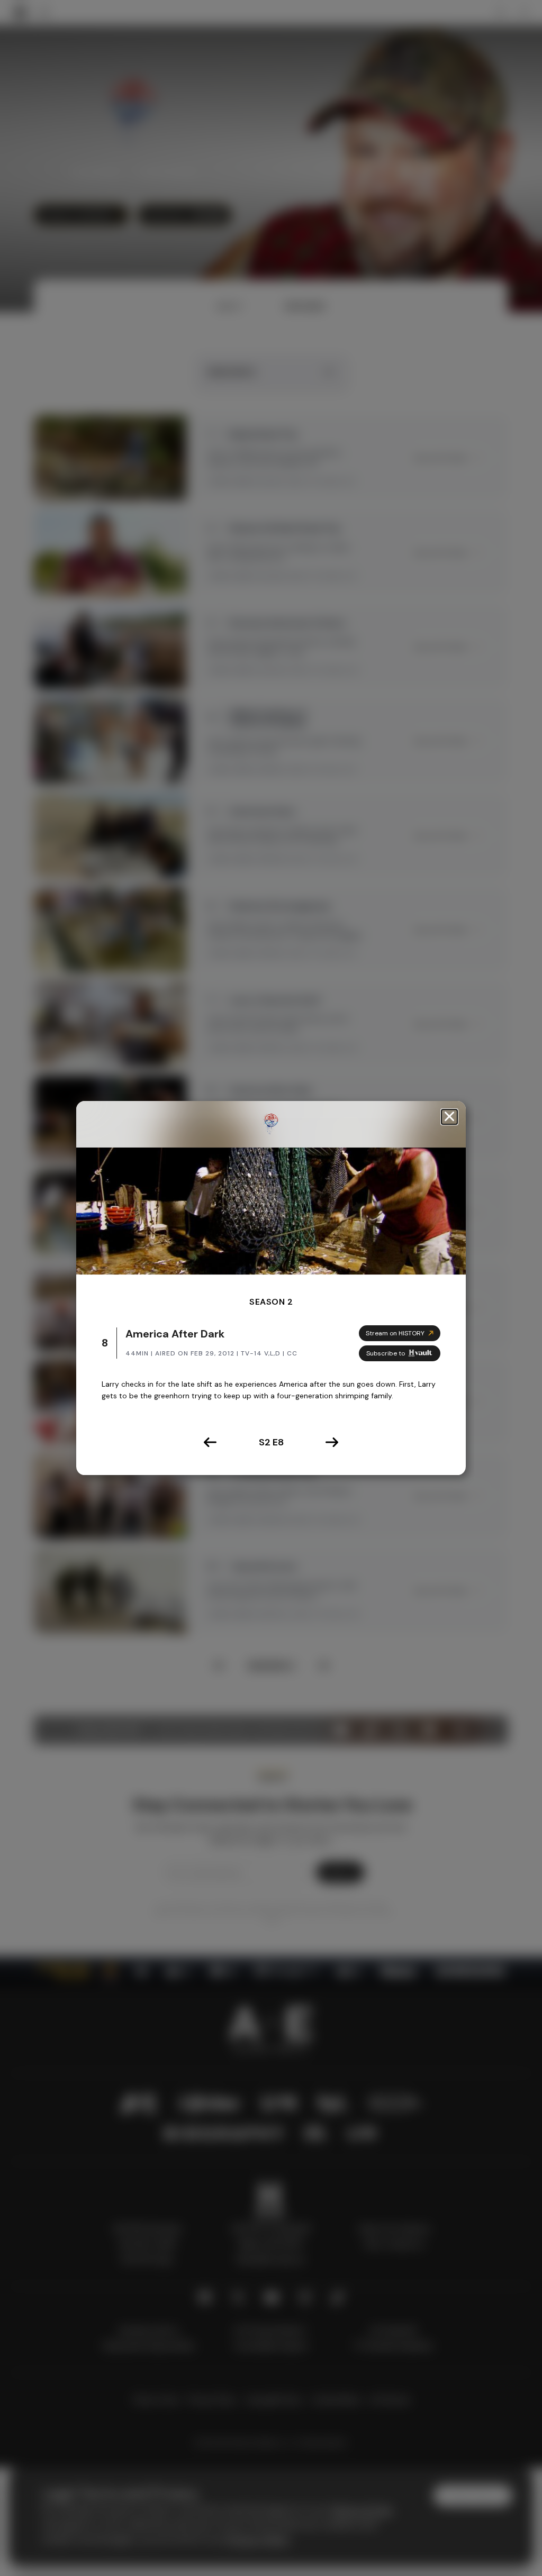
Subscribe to (386, 1353)
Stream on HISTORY (395, 1333)
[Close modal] (449, 1117)
